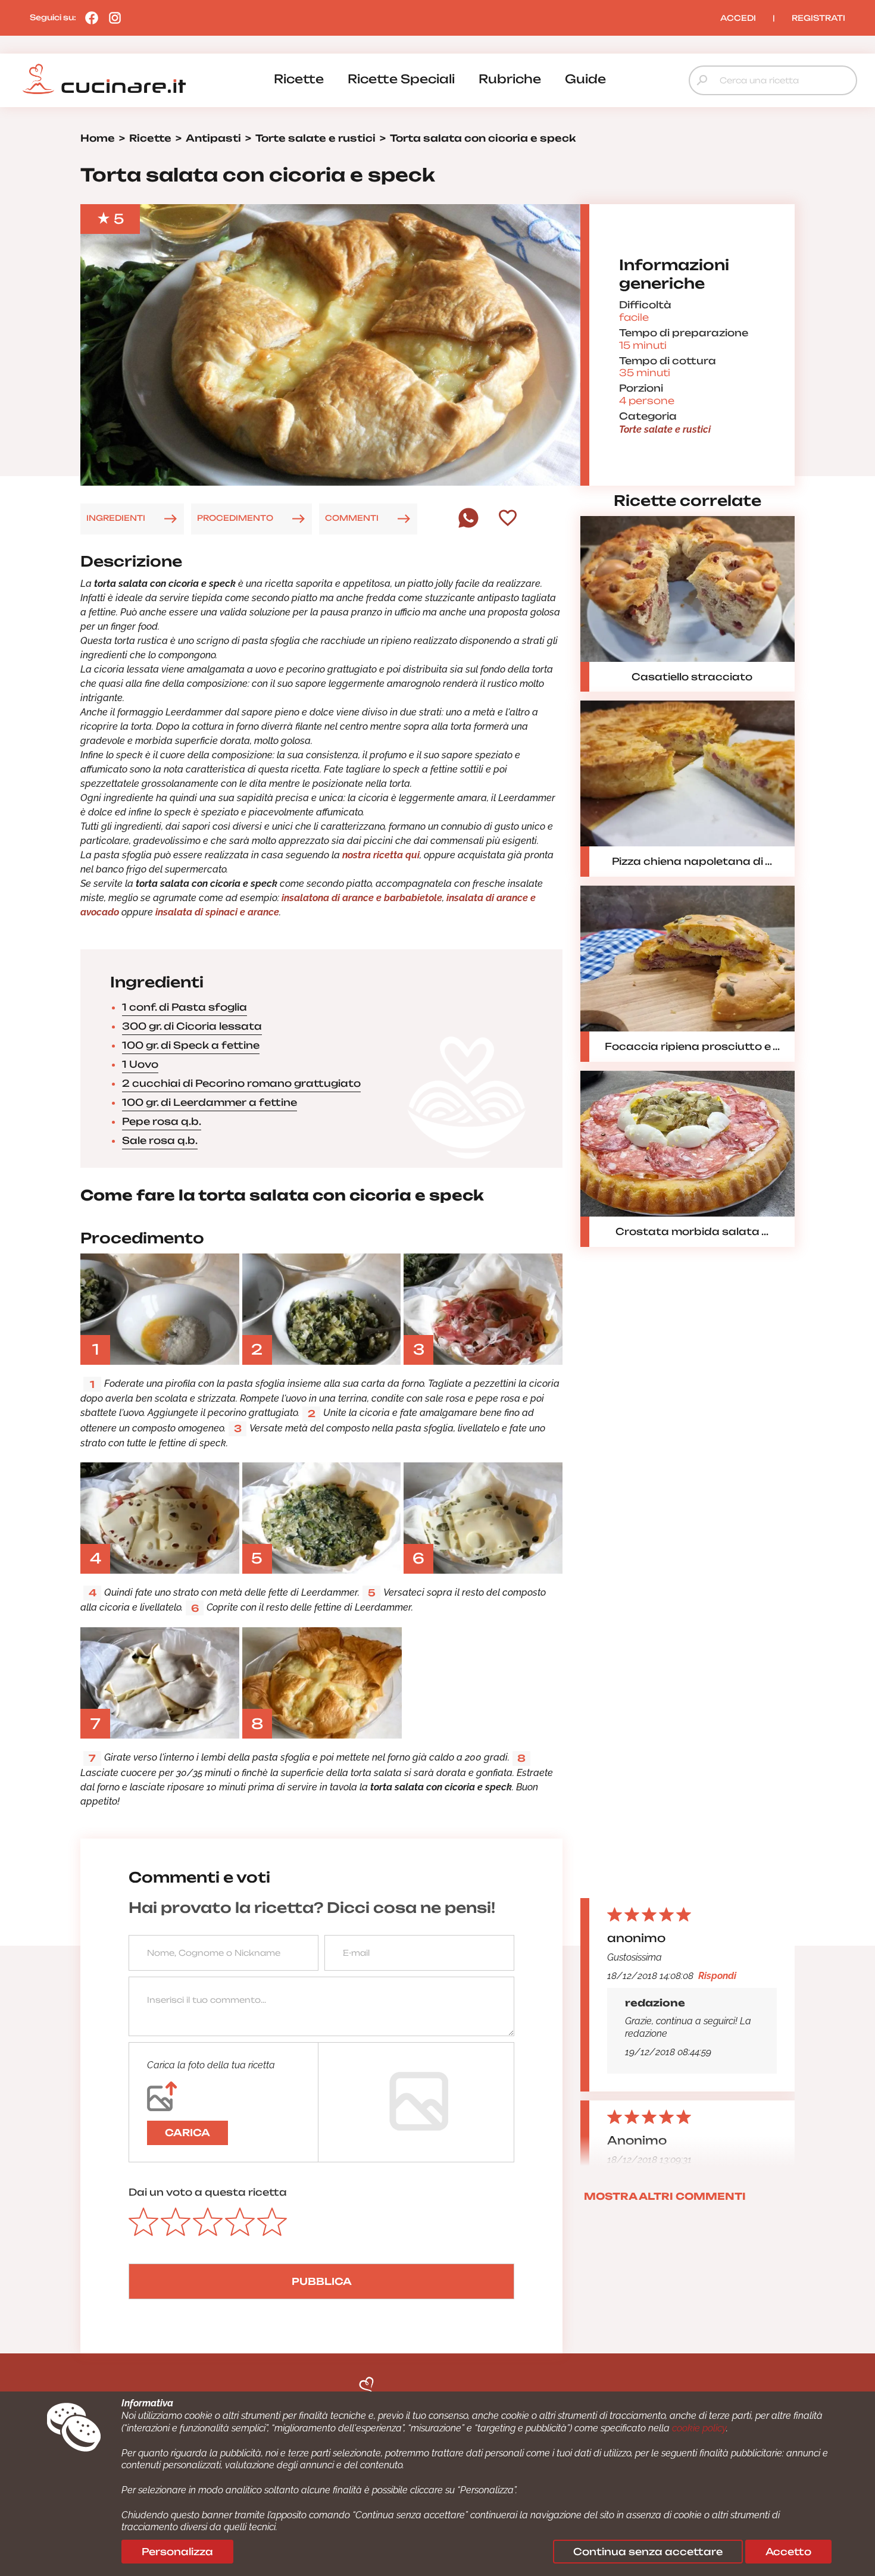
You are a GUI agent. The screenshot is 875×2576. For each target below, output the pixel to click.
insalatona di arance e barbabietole (362, 898)
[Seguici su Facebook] (89, 17)
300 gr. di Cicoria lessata (192, 1026)
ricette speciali (401, 79)
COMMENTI (352, 518)
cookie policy (699, 2428)
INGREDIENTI (116, 518)
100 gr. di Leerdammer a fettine (210, 1102)
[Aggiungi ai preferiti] (508, 519)
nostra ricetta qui (381, 855)
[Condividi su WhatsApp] (468, 525)
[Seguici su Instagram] (112, 17)
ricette (299, 79)
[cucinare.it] (104, 79)
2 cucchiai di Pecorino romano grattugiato (241, 1083)
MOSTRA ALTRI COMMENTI (665, 2196)
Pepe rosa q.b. (162, 1121)
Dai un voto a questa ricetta (208, 2192)
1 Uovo (140, 1064)
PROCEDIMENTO (235, 518)
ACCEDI (738, 18)
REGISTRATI (818, 18)
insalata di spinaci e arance (217, 912)
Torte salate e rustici (665, 429)
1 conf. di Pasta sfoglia (185, 1007)
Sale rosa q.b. (160, 1140)
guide (585, 79)
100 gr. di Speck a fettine (191, 1045)
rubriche (510, 79)
